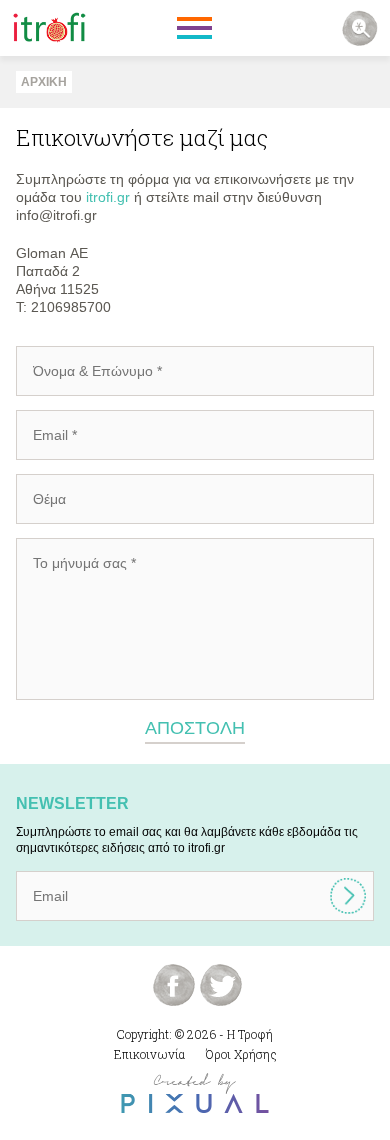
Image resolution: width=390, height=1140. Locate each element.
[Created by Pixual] (195, 1093)
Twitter (221, 985)
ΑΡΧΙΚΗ (44, 82)
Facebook (174, 985)
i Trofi (49, 28)
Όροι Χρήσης (241, 1054)
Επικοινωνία (149, 1054)
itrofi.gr (108, 197)
